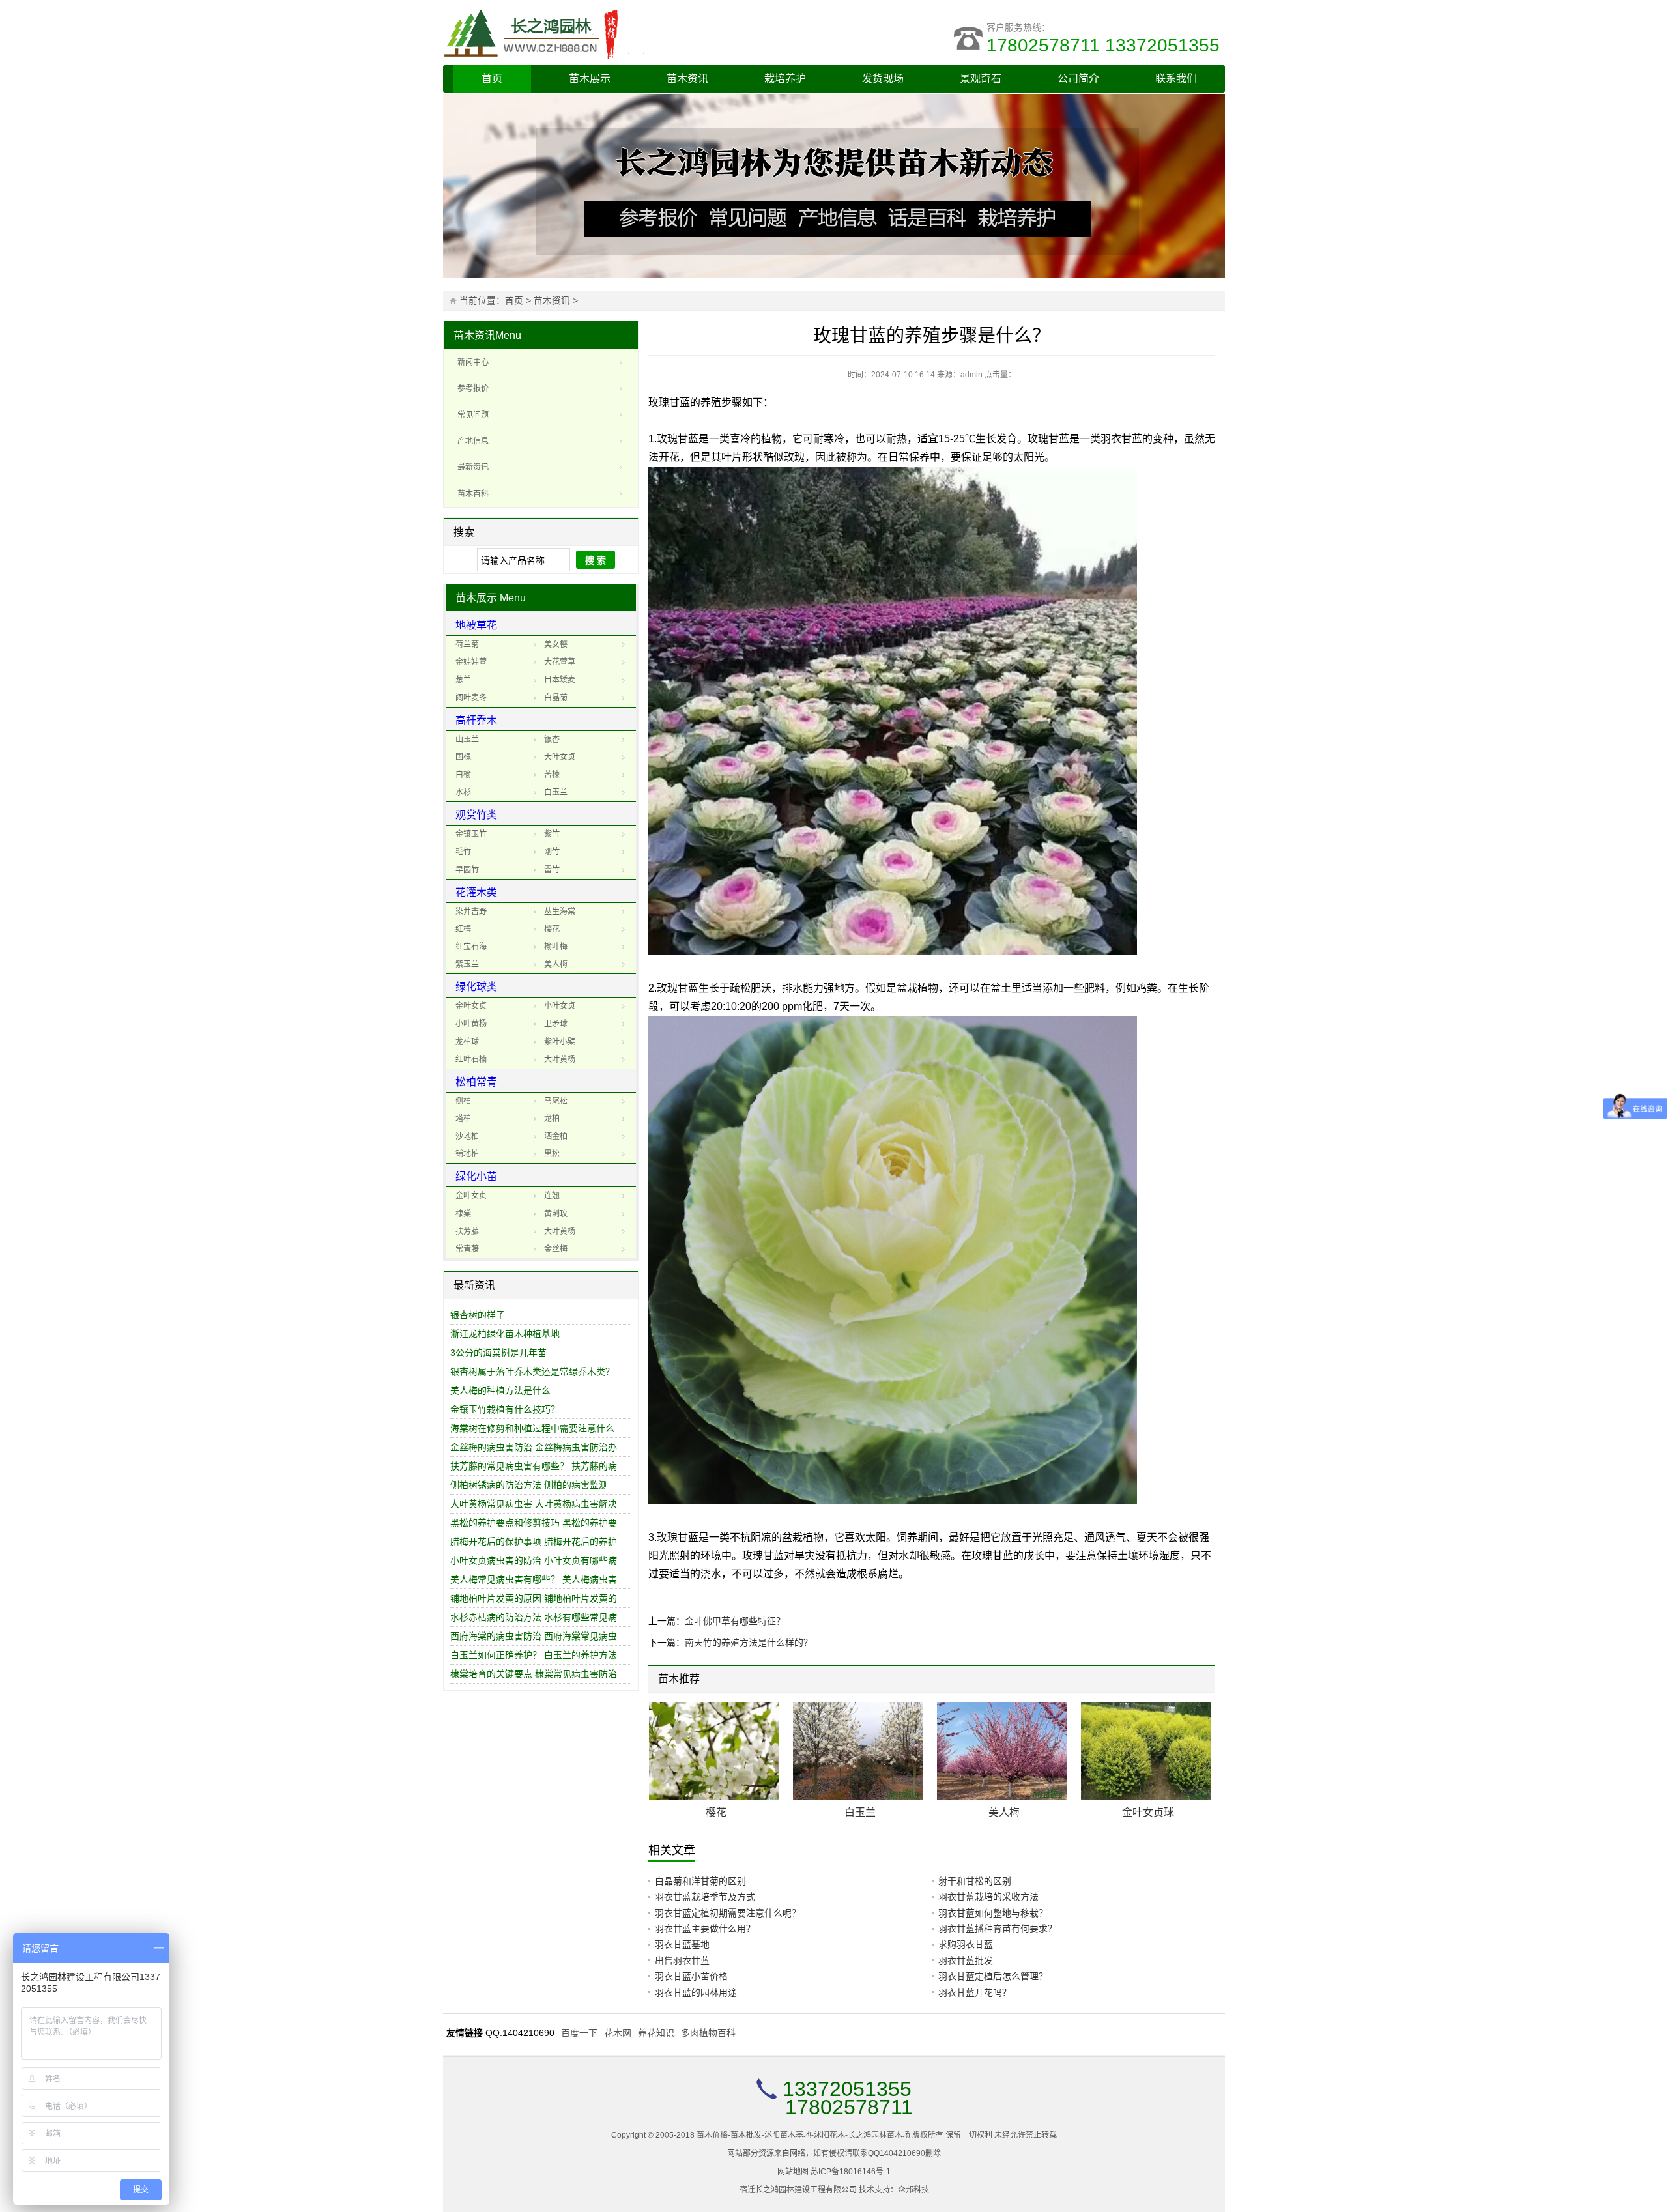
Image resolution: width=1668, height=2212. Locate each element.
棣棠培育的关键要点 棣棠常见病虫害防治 (534, 1674)
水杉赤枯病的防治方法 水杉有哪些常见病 (534, 1617)
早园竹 (467, 870)
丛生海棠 (560, 912)
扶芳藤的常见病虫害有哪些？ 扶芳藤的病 (534, 1466)
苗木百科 (473, 494)
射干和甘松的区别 (975, 1881)
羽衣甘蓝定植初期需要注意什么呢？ (728, 1913)
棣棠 (463, 1214)
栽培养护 (785, 79)
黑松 (552, 1154)
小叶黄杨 (471, 1024)
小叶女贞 (560, 1006)
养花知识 (656, 2033)
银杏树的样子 (478, 1315)
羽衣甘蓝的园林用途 (696, 1992)
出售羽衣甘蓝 (682, 1961)
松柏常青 (476, 1082)
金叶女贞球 (1148, 1812)
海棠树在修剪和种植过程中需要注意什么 (532, 1428)
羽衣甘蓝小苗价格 (691, 1976)
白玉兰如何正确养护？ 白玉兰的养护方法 (534, 1655)
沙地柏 (467, 1136)
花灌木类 (476, 892)
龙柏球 (467, 1042)
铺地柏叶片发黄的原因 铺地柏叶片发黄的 (534, 1598)
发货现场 (883, 79)
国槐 (463, 757)
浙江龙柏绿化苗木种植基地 (505, 1334)
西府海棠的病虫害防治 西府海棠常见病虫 (534, 1636)
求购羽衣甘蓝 (966, 1944)
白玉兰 (556, 792)
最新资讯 (473, 467)
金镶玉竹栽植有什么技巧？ (505, 1409)
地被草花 (476, 625)
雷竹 (552, 870)
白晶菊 (556, 698)
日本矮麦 (560, 680)
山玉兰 (467, 740)
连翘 (552, 1196)
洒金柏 (556, 1136)
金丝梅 (556, 1249)
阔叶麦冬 (471, 698)
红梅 (463, 929)
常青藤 (467, 1249)
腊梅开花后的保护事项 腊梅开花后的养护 (534, 1542)
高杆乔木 (476, 720)
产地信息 (473, 441)
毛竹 (463, 852)
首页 (492, 79)
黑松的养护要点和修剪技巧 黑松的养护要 (534, 1523)
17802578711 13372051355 (1106, 45)
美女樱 (556, 644)
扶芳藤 (467, 1231)
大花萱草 (560, 662)
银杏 (552, 740)
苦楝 (552, 775)
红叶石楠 (471, 1059)
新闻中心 (473, 362)
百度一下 (579, 2033)
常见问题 (473, 415)
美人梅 (556, 964)
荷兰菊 (467, 644)
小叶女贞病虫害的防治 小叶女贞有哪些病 (534, 1560)
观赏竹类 (476, 815)
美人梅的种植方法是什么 (500, 1390)
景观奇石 (981, 79)
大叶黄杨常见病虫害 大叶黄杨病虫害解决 (534, 1504)
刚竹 (552, 852)
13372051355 (847, 2089)
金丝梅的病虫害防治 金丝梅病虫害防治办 (534, 1447)
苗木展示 (590, 79)
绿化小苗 (476, 1176)
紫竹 (552, 834)
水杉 (463, 792)
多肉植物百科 (708, 2033)
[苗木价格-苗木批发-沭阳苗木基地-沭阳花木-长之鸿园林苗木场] (639, 33)
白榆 (463, 775)
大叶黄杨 (560, 1059)
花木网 (618, 2033)
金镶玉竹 (471, 834)
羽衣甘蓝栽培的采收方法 (988, 1897)
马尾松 (556, 1101)
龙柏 (552, 1119)
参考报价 (473, 388)
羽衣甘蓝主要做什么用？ (705, 1929)
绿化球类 (476, 987)
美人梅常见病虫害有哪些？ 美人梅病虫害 (534, 1579)
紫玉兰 (467, 964)
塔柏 (463, 1119)
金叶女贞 (471, 1006)
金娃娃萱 (471, 662)
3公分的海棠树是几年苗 (498, 1353)
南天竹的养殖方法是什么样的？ (749, 1643)
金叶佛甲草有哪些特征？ (735, 1621)
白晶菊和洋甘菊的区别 (700, 1881)
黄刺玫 (556, 1214)
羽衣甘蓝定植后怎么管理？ (993, 1976)
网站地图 (793, 2172)
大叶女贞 (560, 757)
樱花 (552, 929)
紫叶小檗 (560, 1042)
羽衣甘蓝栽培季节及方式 (705, 1897)
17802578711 (849, 2107)
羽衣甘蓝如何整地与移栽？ (993, 1913)
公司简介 (1078, 79)
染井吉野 (471, 912)
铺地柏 (467, 1154)
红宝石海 (471, 947)
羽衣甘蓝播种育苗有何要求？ (998, 1929)
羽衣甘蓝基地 (682, 1944)
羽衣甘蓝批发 (966, 1961)
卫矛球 (556, 1024)
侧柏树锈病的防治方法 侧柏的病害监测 (529, 1485)
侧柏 (463, 1101)
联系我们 (1176, 79)
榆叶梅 (556, 947)
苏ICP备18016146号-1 (851, 2172)
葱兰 (463, 680)
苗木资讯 (687, 79)
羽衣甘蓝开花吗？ (975, 1992)
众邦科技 (913, 2190)
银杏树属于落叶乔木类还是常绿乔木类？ (532, 1372)
